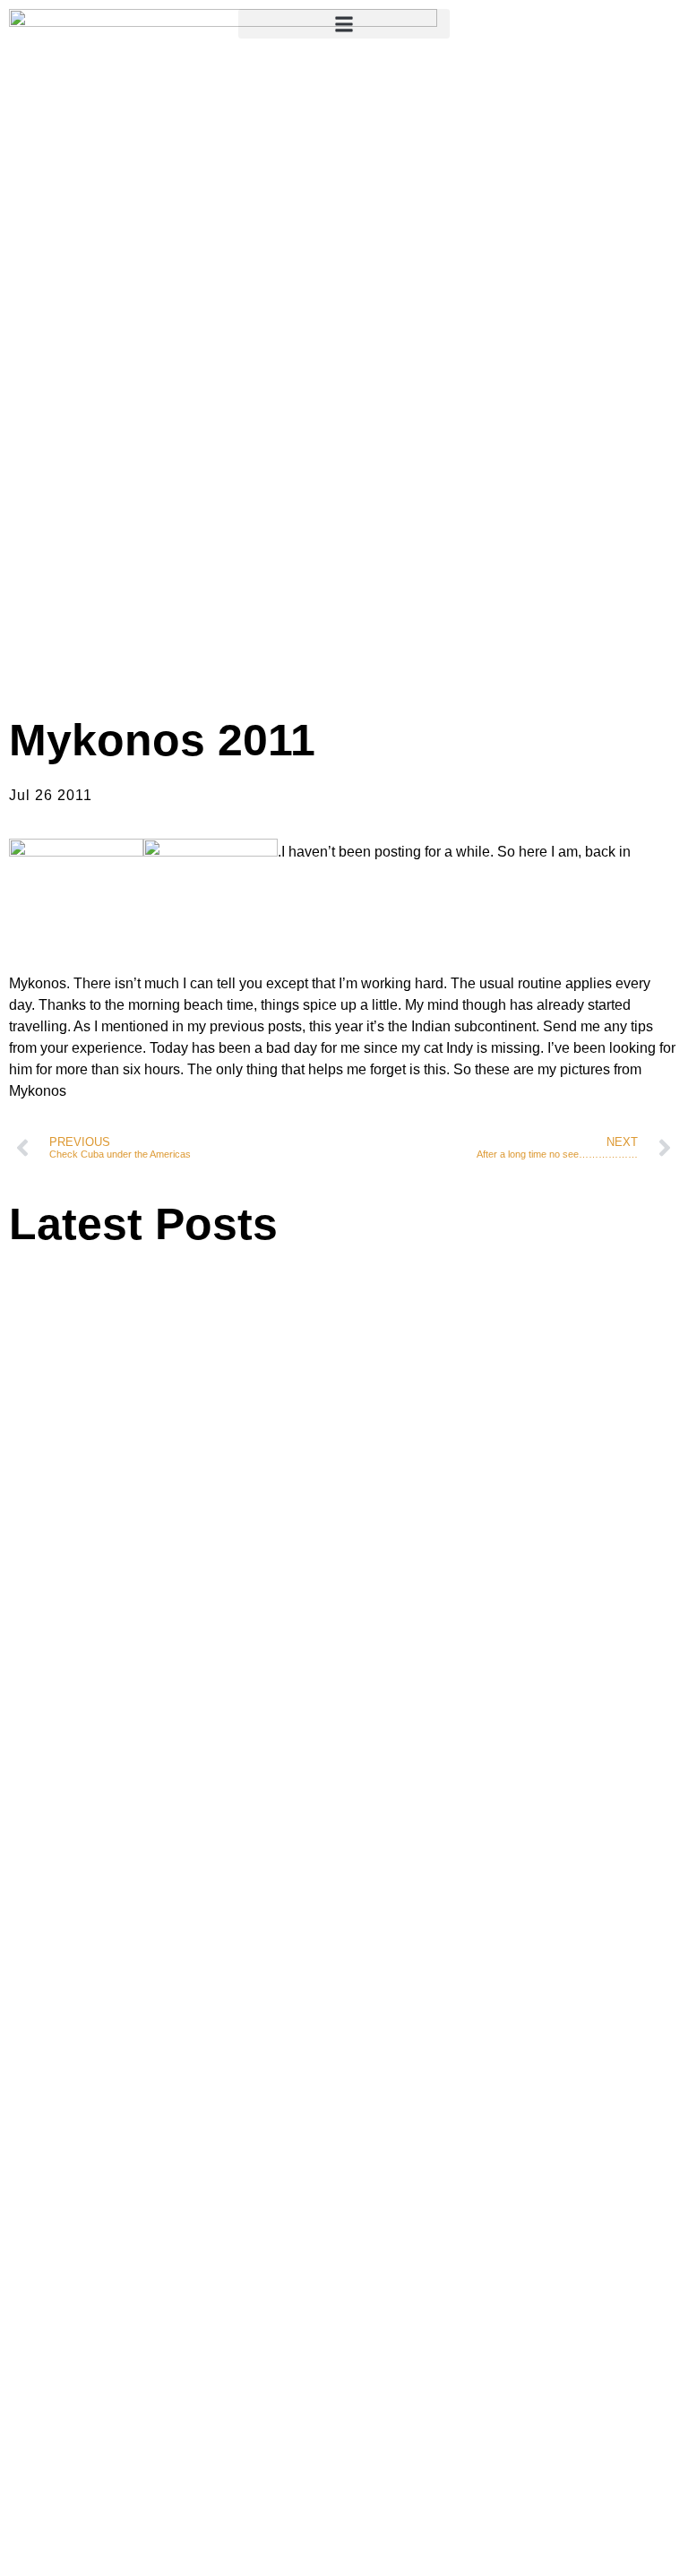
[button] (344, 24)
